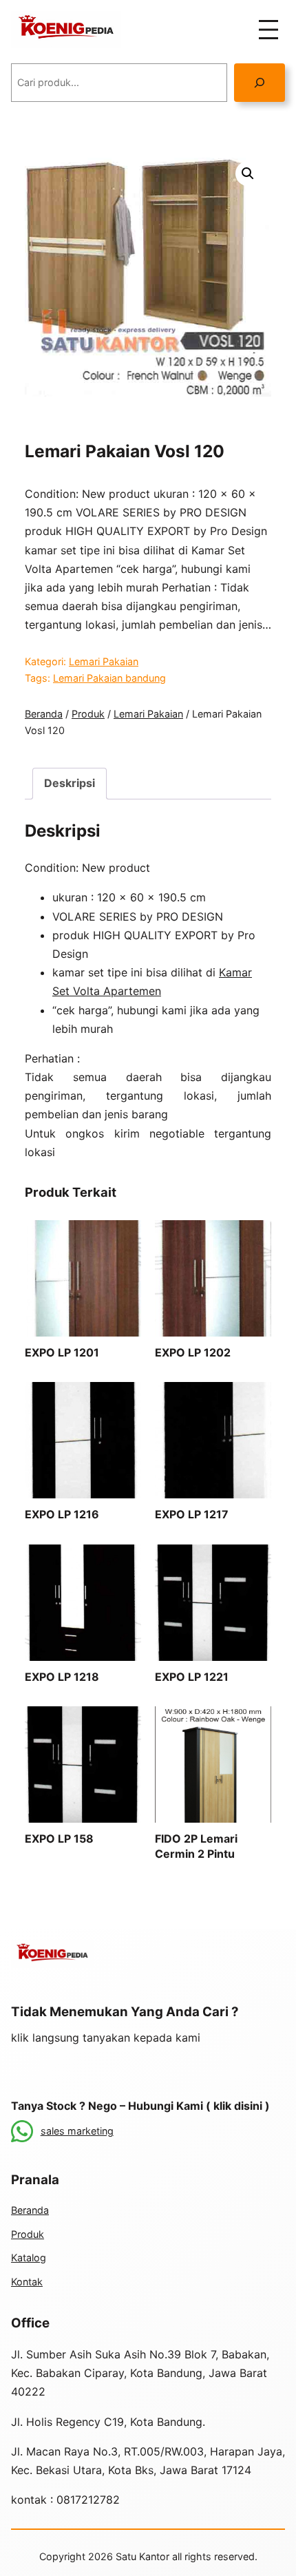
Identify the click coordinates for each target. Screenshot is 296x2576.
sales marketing (77, 2131)
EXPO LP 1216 (62, 1514)
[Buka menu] (268, 30)
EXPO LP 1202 (193, 1352)
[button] (248, 174)
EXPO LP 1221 (192, 1677)
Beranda (44, 714)
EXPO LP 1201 (62, 1352)
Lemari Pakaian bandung (109, 678)
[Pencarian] (260, 82)
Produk (88, 714)
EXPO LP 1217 (192, 1514)
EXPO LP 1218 (62, 1677)
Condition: (52, 868)
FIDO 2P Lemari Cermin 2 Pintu (196, 1846)
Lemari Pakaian (104, 661)
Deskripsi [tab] (70, 783)
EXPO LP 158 (59, 1839)
